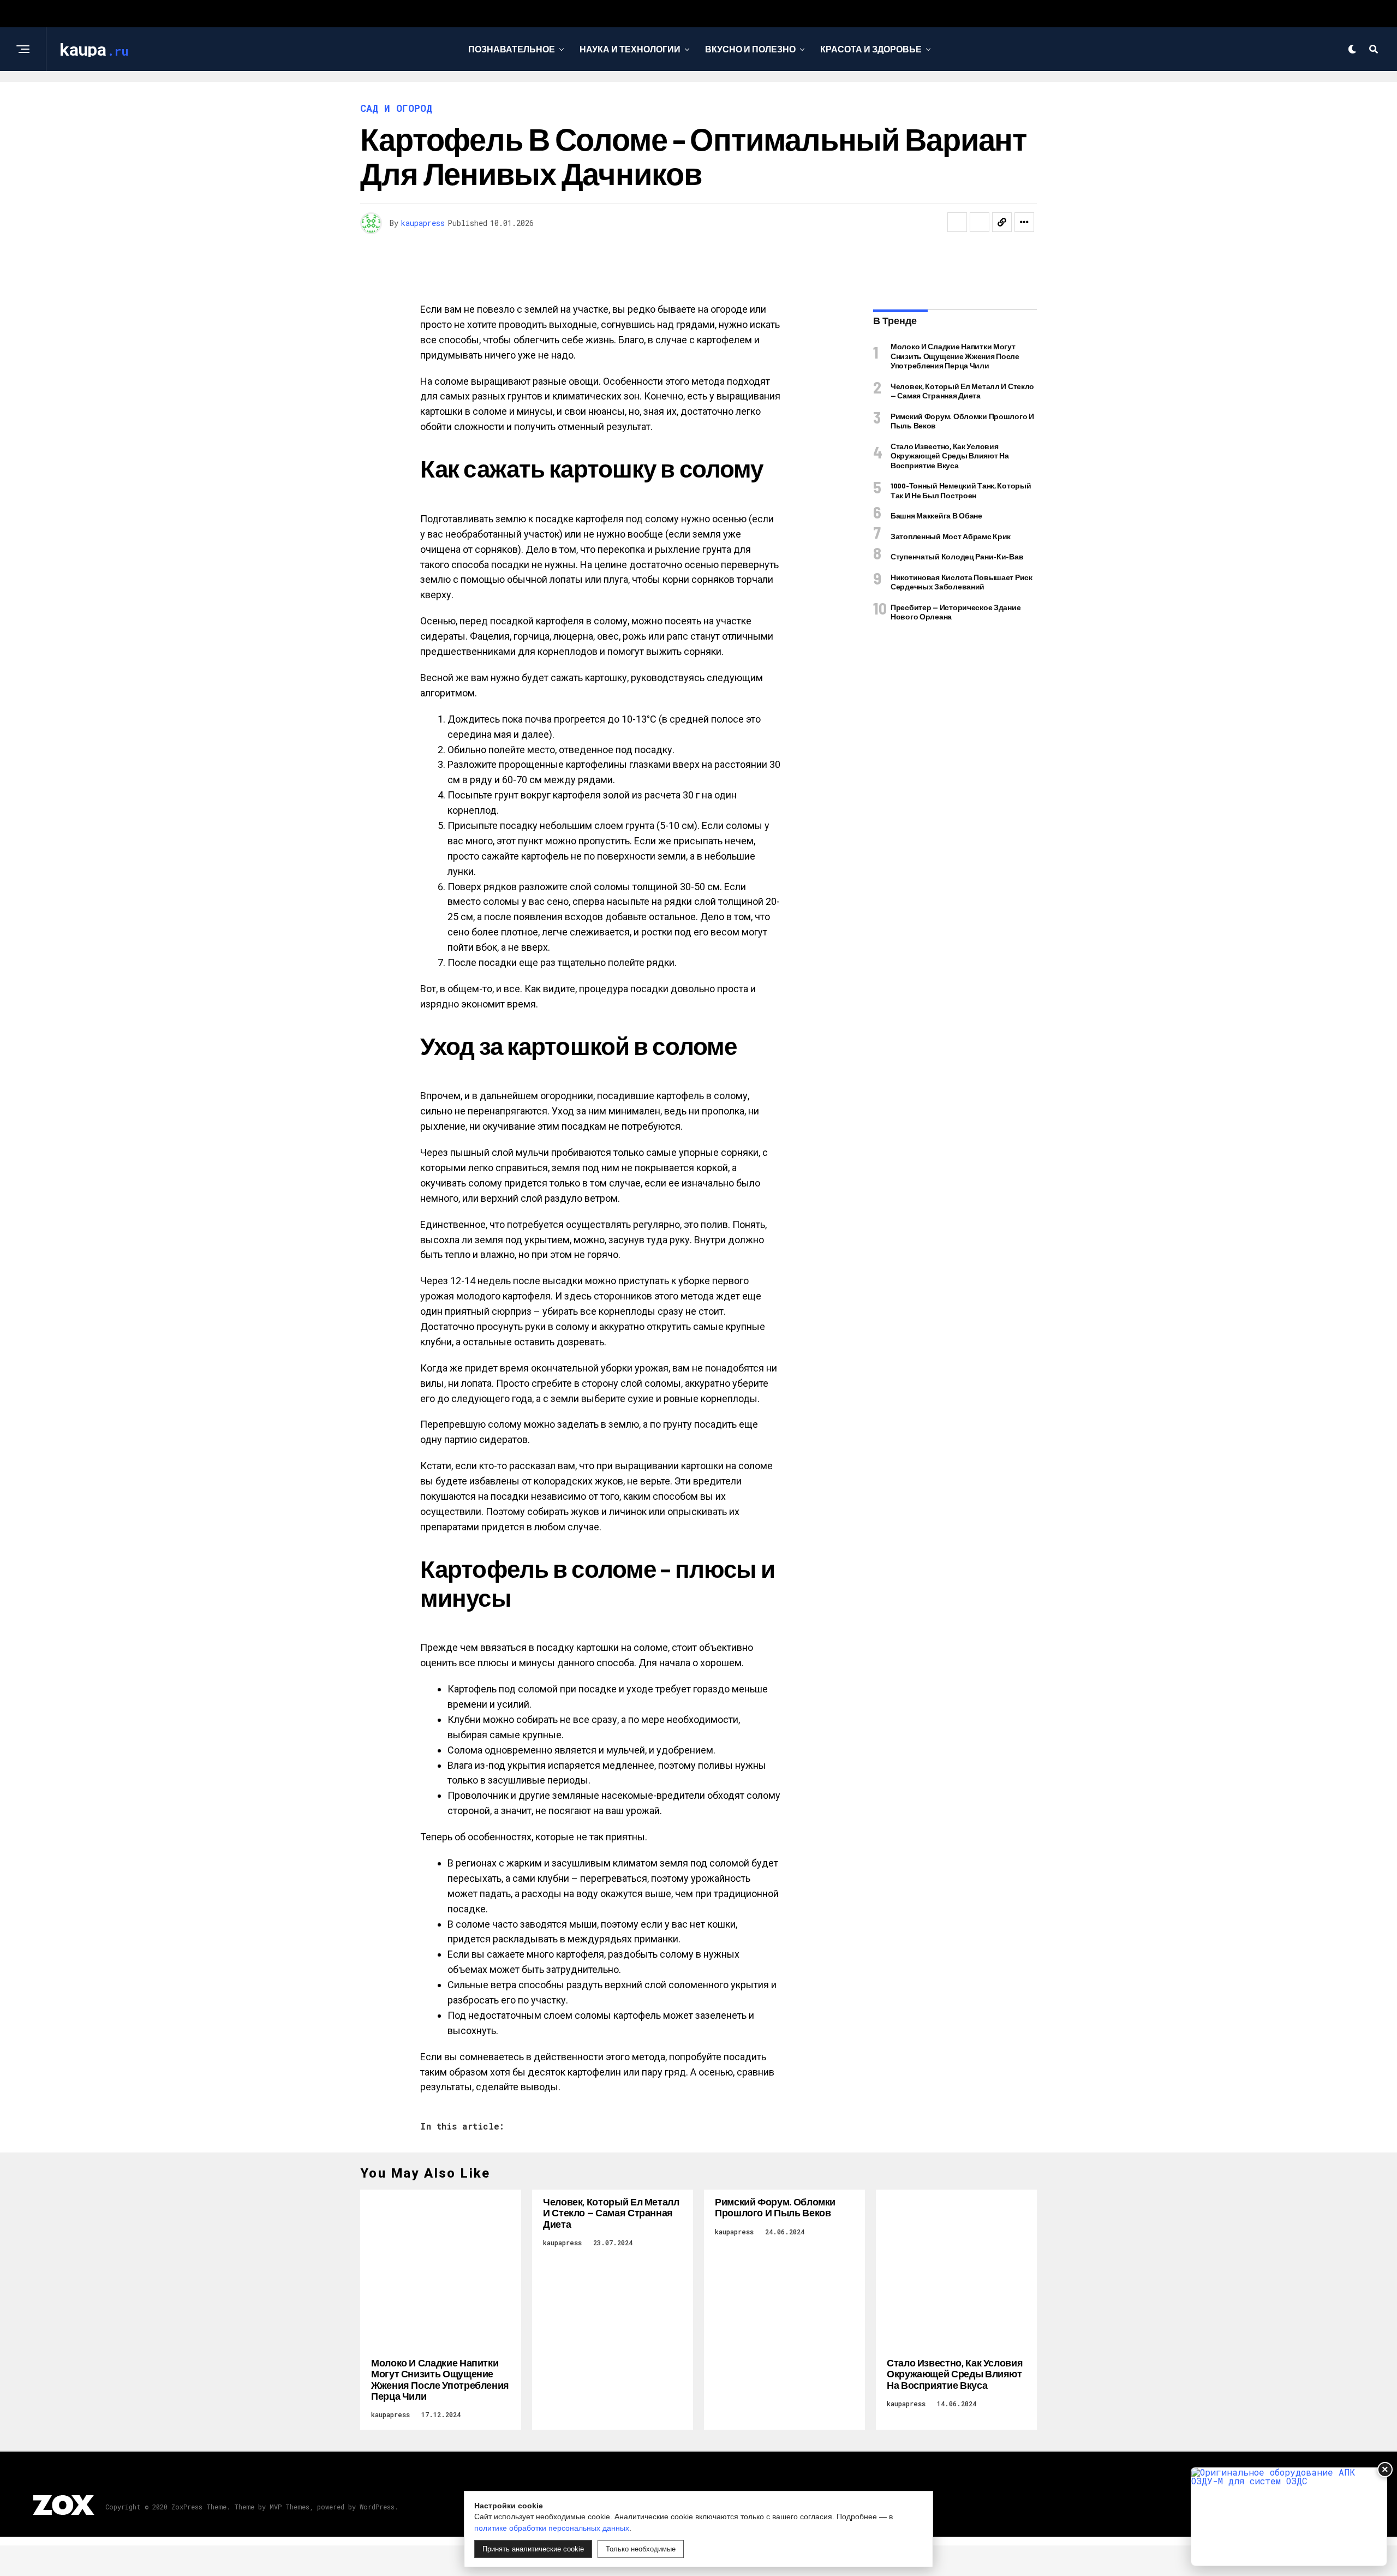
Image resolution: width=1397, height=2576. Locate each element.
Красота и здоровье (871, 49)
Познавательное (512, 49)
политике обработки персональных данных (552, 2528)
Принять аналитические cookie (533, 2549)
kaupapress (423, 223)
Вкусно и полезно (750, 49)
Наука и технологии (630, 49)
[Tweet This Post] (980, 222)
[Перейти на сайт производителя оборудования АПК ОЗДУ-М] (1289, 2517)
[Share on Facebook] (957, 222)
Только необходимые (641, 2549)
